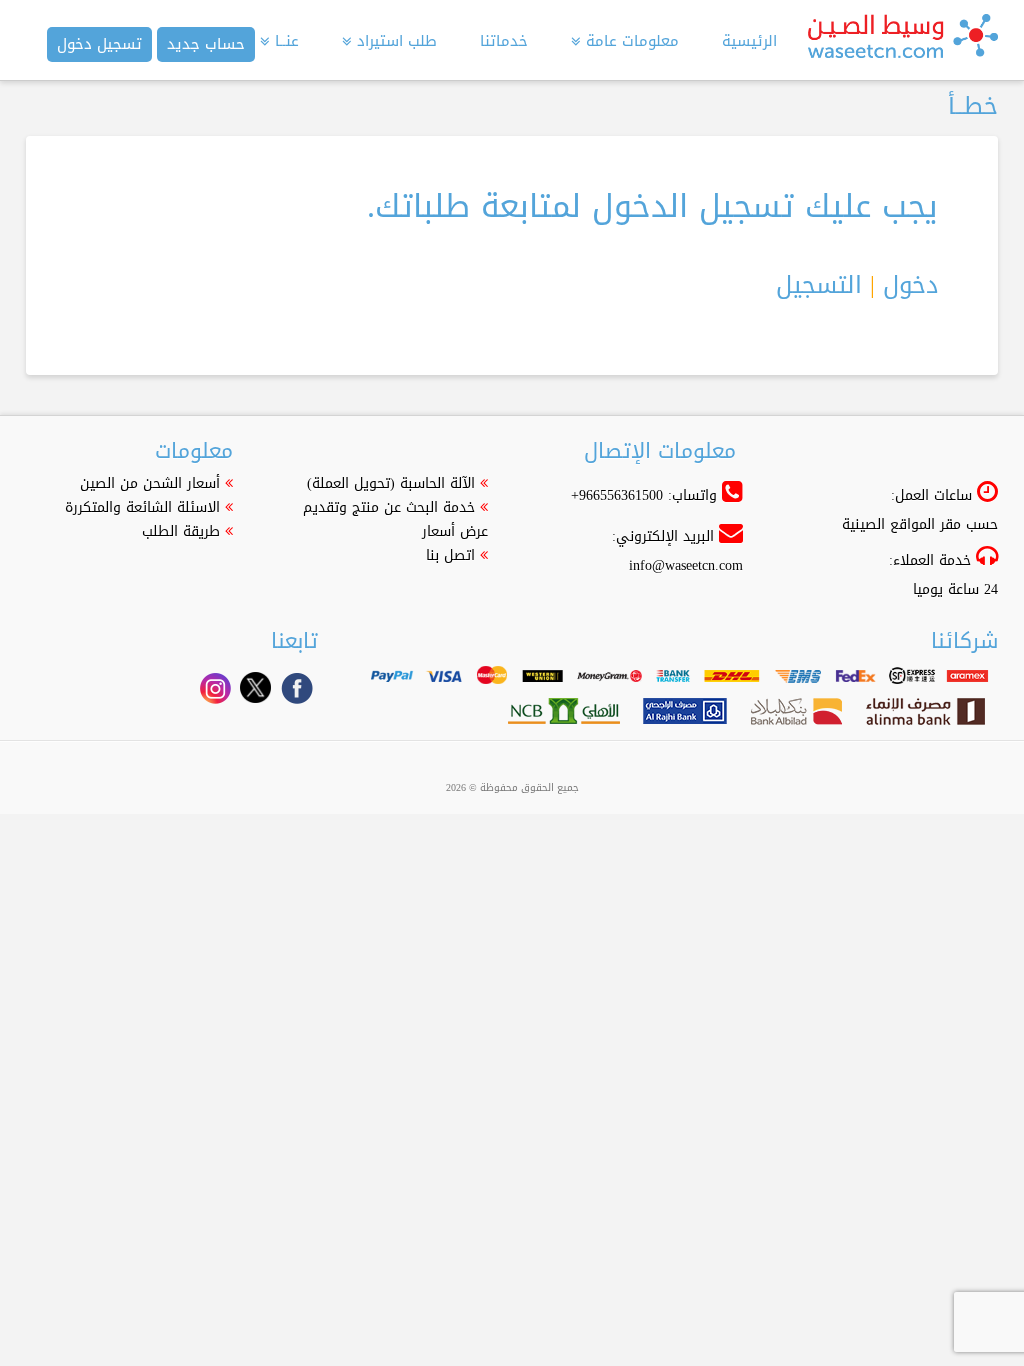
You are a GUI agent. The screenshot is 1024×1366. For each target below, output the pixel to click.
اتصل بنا (450, 555)
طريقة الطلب (181, 531)
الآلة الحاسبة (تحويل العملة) (391, 483)
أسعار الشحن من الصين (150, 483)
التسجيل (819, 285)
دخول (910, 285)
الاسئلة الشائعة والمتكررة (142, 507)
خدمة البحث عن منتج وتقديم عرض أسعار (395, 519)
